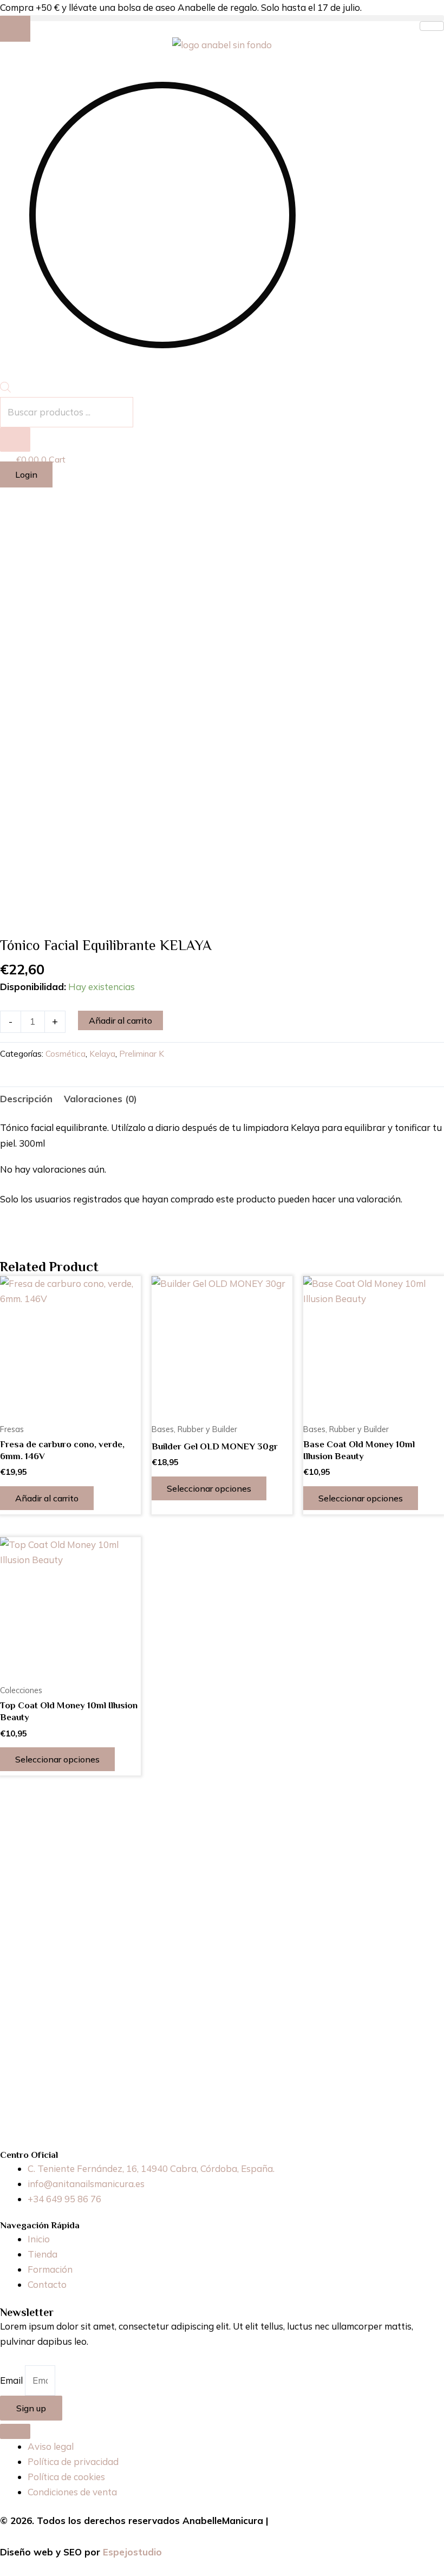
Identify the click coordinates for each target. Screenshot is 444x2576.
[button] (222, 18)
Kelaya (102, 1054)
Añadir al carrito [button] (47, 1498)
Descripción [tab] (26, 1099)
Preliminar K (142, 1054)
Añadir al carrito (120, 1020)
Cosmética (66, 1054)
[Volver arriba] (15, 2431)
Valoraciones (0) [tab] (100, 1099)
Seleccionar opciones (209, 1488)
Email (12, 2380)
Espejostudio (132, 2552)
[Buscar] (15, 440)
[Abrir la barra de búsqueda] (5, 389)
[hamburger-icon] (432, 26)
